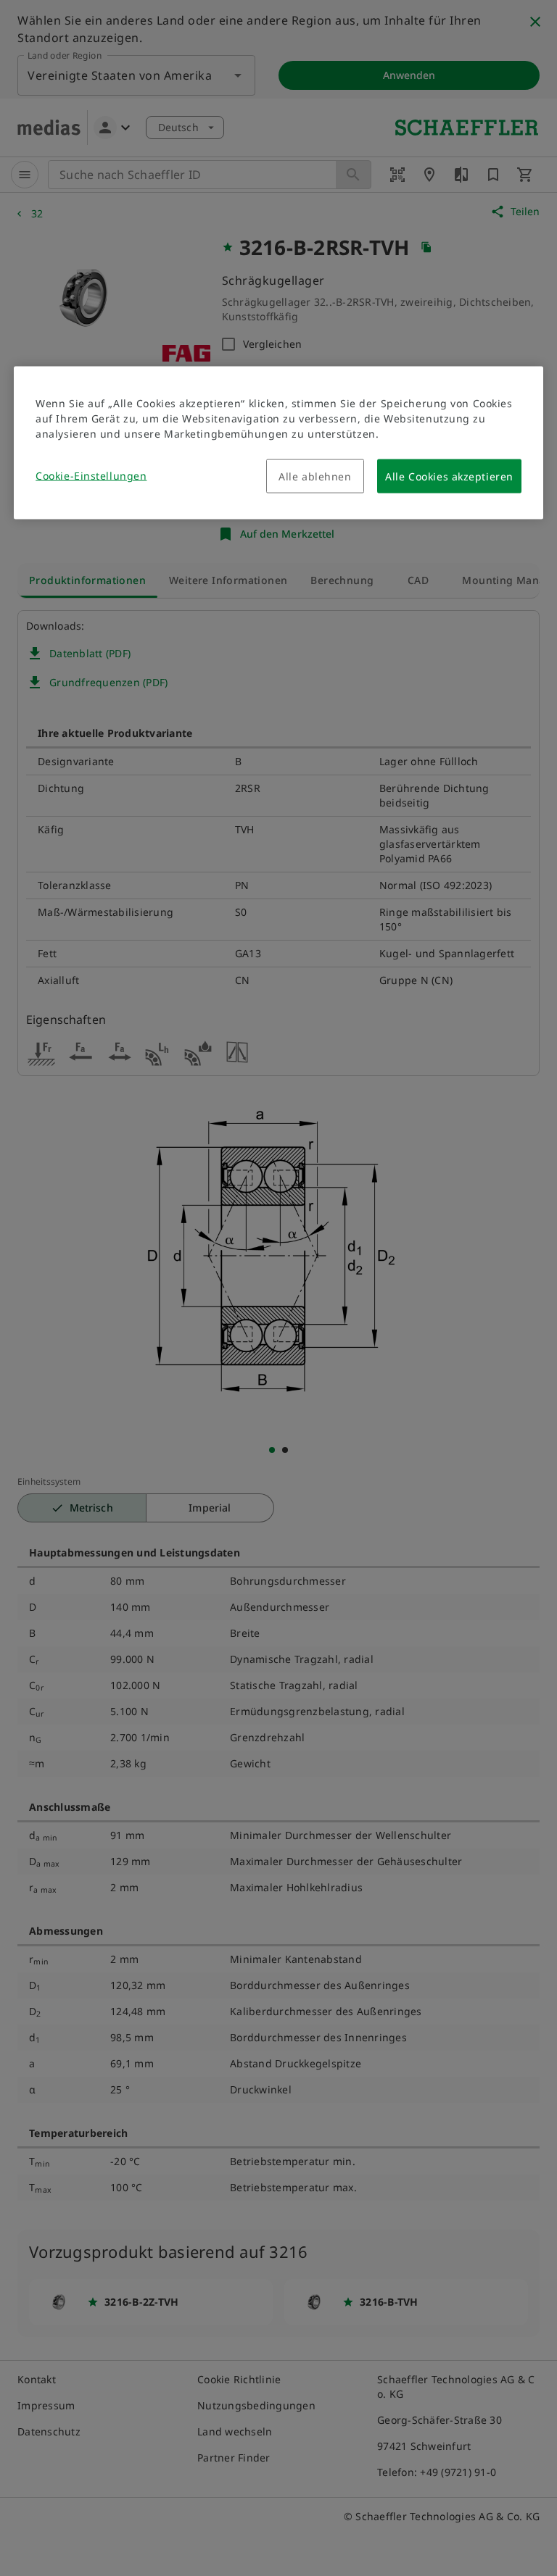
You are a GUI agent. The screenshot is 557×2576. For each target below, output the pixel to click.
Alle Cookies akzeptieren (449, 476)
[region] (278, 443)
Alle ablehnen (315, 476)
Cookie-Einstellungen (91, 476)
